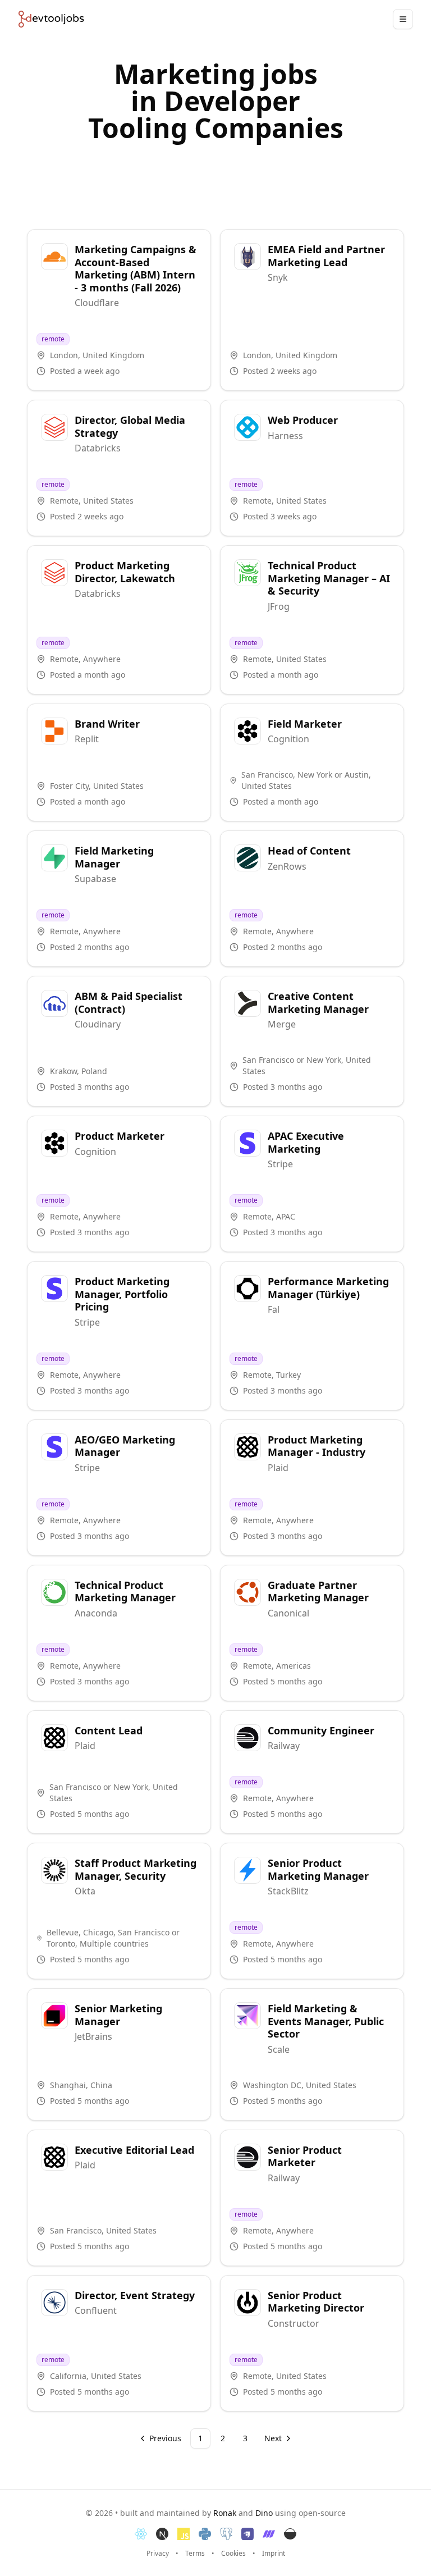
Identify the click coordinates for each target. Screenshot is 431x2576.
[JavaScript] (184, 2534)
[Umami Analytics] (290, 2534)
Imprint (274, 2554)
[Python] (205, 2534)
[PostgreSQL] (226, 2534)
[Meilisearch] (269, 2534)
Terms (195, 2554)
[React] (141, 2534)
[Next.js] (162, 2534)
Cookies (233, 2554)
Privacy (158, 2554)
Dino (264, 2513)
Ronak (225, 2513)
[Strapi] (247, 2534)
